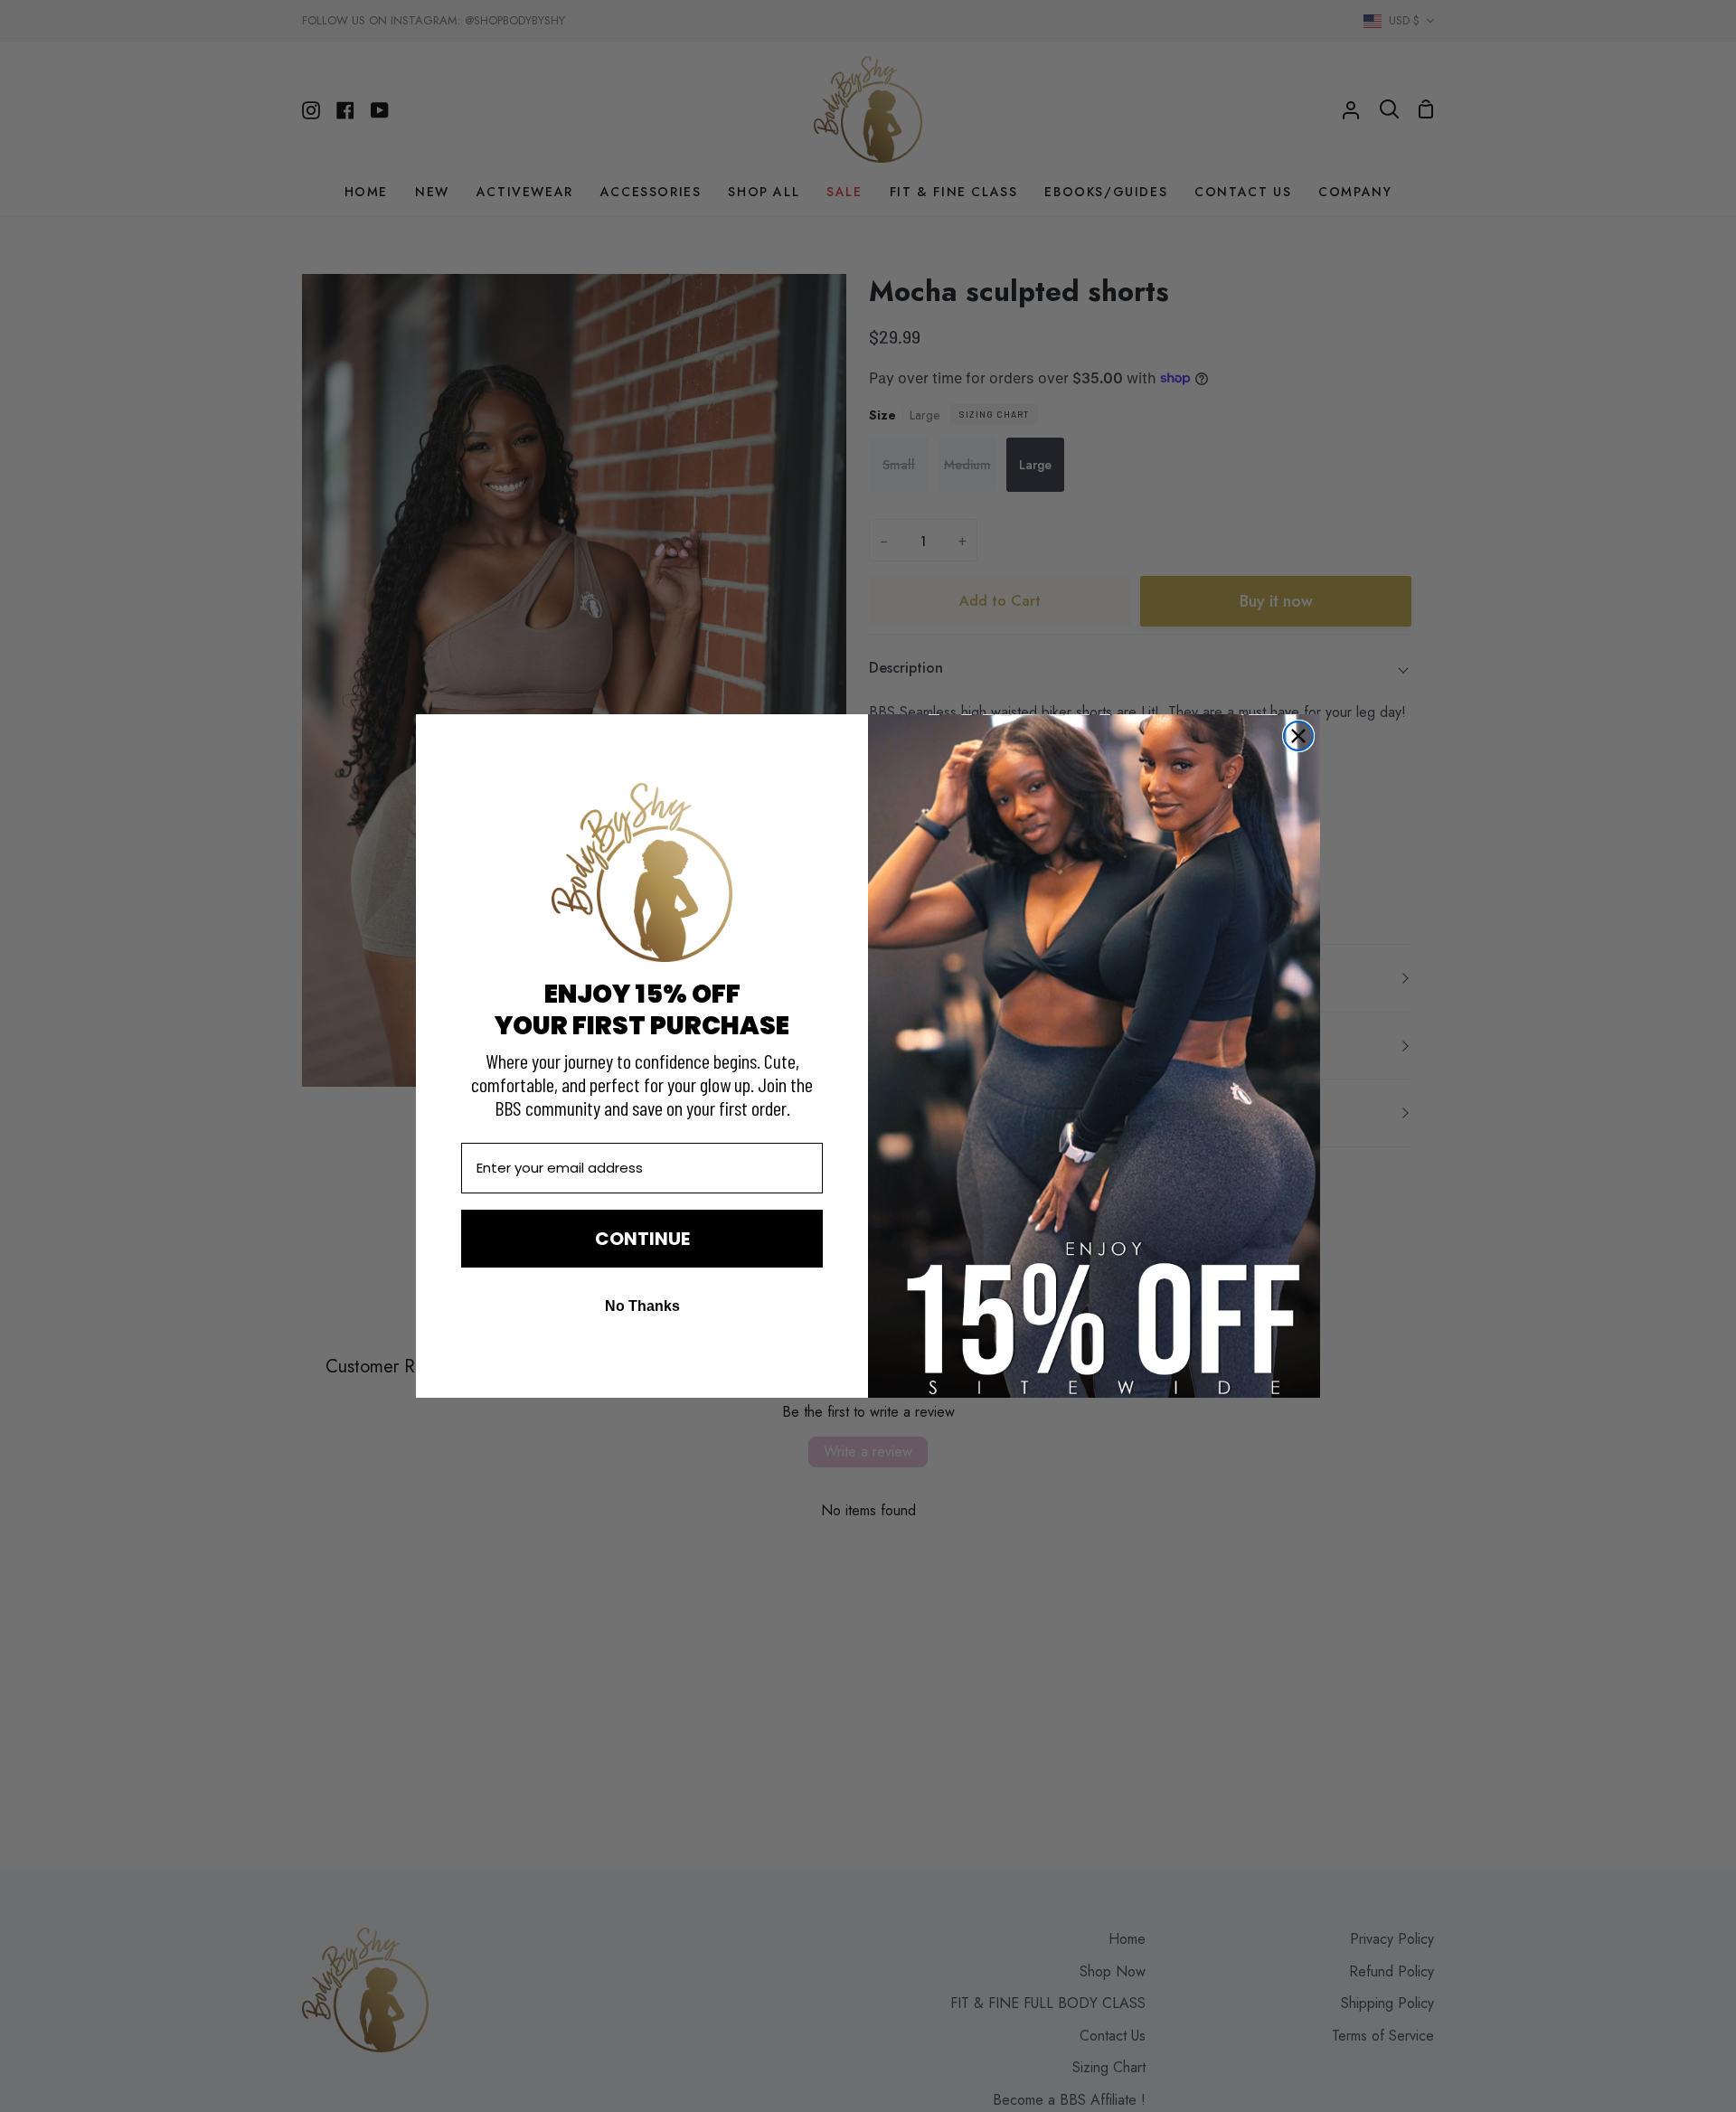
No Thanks (642, 1306)
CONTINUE (642, 1239)
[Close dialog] (1298, 736)
